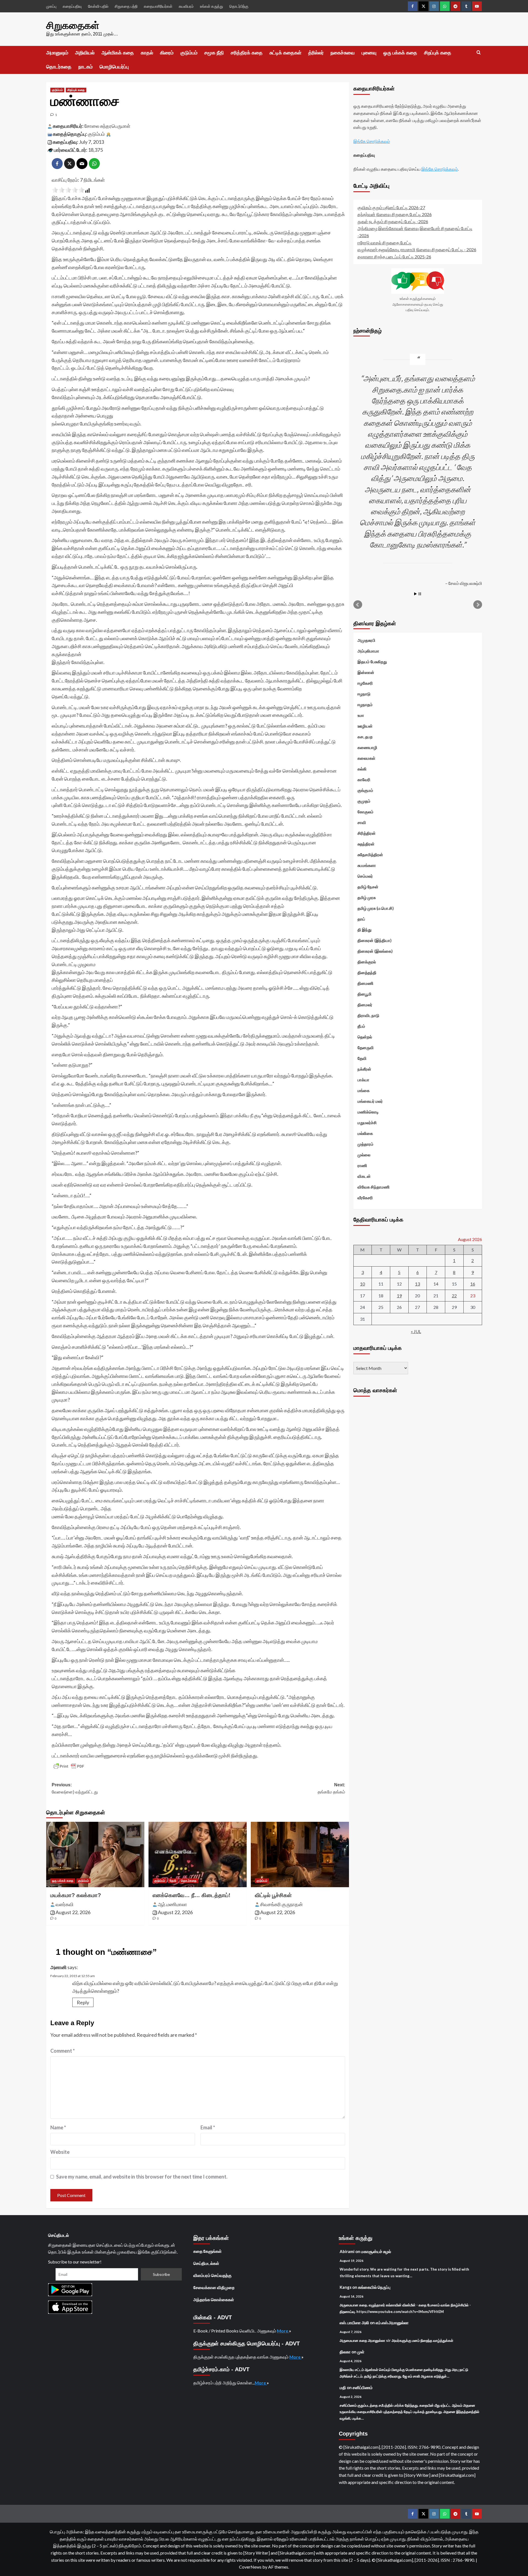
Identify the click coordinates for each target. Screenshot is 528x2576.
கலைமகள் (366, 758)
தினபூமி (365, 994)
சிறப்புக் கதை (438, 53)
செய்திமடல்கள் (206, 2263)
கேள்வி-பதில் (98, 6)
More (283, 2331)
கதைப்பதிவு (72, 6)
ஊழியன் (365, 726)
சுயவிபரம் (186, 6)
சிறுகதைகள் (73, 25)
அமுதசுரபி (366, 640)
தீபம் (361, 1026)
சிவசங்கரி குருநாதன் (281, 1904)
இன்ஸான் (366, 672)
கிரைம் (167, 53)
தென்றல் (365, 1037)
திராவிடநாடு (368, 1015)
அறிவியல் (85, 53)
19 (399, 1295)
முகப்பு (51, 6)
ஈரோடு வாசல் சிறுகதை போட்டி (385, 242)
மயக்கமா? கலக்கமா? (76, 1895)
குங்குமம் (365, 790)
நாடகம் (86, 67)
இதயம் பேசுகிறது (372, 661)
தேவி (173, 1881)
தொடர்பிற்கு (239, 6)
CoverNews (250, 2567)
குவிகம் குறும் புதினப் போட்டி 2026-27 (391, 207)
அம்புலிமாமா (368, 651)
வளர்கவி (64, 1904)
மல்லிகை (365, 1133)
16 (473, 1283)
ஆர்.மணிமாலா (172, 1904)
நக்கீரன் (364, 1069)
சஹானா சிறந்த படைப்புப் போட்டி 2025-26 (394, 256)
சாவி (362, 822)
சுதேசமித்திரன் (370, 854)
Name (58, 2127)
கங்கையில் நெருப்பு (374, 2287)
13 (417, 1283)
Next (478, 604)
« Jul (416, 1331)
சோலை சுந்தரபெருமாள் (107, 126)
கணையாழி (367, 747)
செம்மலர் (365, 876)
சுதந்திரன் (366, 844)
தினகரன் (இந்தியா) (375, 940)
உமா (361, 715)
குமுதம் (364, 801)
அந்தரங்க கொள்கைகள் (214, 2299)
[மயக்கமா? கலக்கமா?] (95, 1854)
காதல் (147, 53)
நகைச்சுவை (343, 53)
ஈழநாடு (364, 693)
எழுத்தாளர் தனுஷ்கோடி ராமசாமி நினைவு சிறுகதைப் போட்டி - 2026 (417, 249)
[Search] (479, 53)
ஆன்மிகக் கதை (118, 53)
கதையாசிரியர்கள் (158, 6)
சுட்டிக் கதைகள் (285, 53)
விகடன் (364, 1176)
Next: (331, 1788)
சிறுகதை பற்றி (126, 6)
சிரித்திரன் (367, 833)
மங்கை (364, 1090)
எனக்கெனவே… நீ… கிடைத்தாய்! (192, 1895)
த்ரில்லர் (316, 53)
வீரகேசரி (365, 1197)
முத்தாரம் (365, 1144)
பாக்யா (363, 1079)
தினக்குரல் (367, 961)
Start (416, 594)
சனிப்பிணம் (363, 2387)
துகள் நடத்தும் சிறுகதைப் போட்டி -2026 (393, 221)
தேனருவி (366, 1047)
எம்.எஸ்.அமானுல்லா (392, 2323)
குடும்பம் (189, 53)
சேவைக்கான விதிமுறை (214, 2287)
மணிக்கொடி (368, 1112)
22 (454, 1295)
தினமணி (365, 983)
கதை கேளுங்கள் (207, 2251)
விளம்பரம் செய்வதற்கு (212, 2275)
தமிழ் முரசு (367, 897)
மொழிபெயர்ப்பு (114, 67)
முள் (361, 2352)
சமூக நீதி (214, 53)
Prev (358, 604)
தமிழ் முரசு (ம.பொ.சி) (376, 908)
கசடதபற (365, 736)
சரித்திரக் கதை (247, 53)
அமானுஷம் (57, 53)
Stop (420, 594)
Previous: (75, 1788)
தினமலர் (365, 1004)
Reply (83, 2002)
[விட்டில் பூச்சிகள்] (300, 1854)
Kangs (346, 2287)
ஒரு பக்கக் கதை (400, 53)
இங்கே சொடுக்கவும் (372, 141)
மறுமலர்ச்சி (367, 1122)
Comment (63, 2051)
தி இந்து (365, 929)
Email (208, 2127)
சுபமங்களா (367, 865)
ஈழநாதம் (365, 704)
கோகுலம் (365, 811)
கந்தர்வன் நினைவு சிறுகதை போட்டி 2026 (395, 214)
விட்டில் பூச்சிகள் (273, 1895)
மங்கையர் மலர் (370, 1101)
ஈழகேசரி (365, 683)
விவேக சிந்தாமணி (374, 1187)
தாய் (361, 919)
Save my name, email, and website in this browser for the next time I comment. (142, 2177)
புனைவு (369, 53)
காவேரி (364, 779)
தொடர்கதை (59, 67)
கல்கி (362, 769)
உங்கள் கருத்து (211, 6)
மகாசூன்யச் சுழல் (376, 2251)
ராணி (362, 1165)
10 (362, 1283)
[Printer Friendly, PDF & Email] (69, 1766)
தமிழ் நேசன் (368, 886)
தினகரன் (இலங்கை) (375, 951)
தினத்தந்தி (367, 972)
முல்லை (364, 1154)
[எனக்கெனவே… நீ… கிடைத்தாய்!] (198, 1854)
